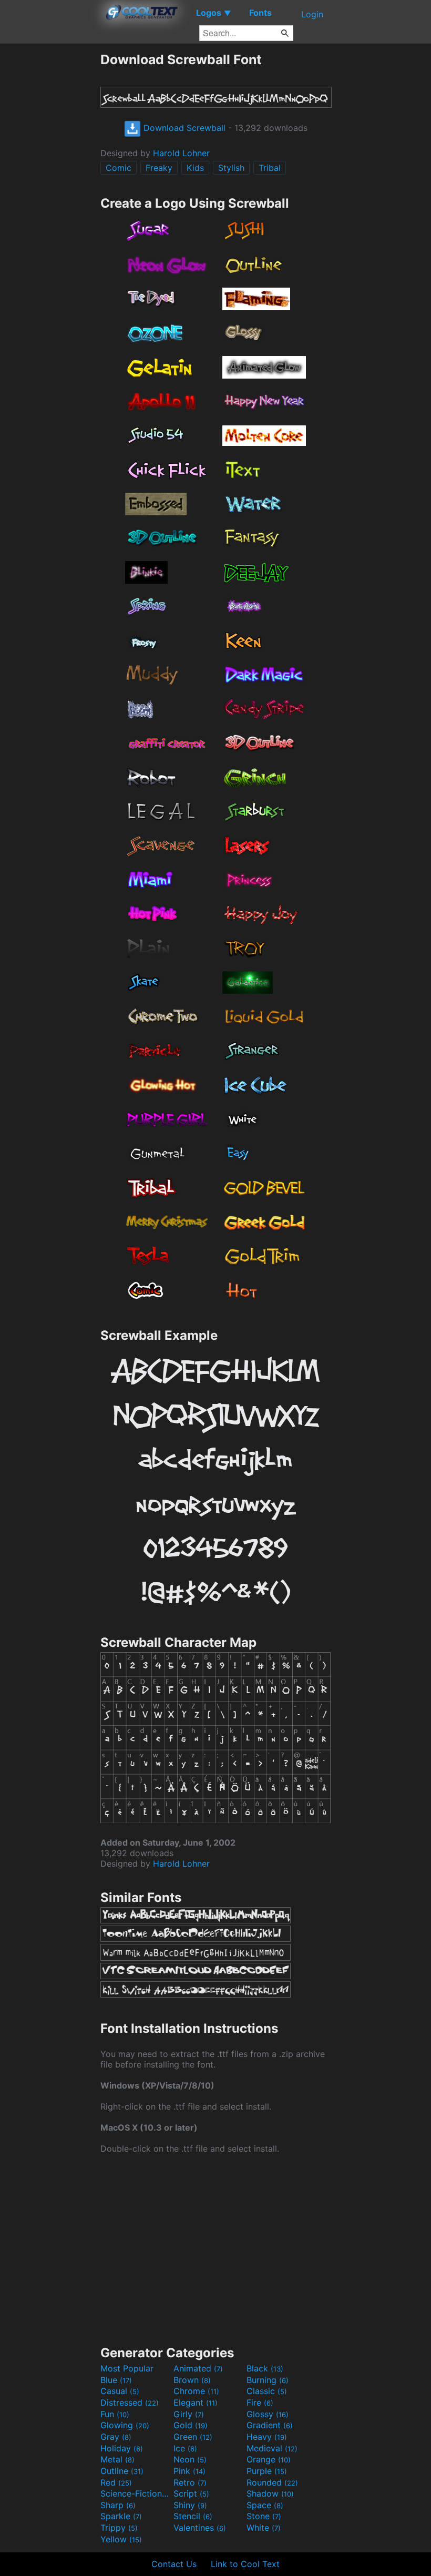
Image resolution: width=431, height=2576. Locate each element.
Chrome (196, 2391)
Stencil (193, 2516)
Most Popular (127, 2368)
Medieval (272, 2448)
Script (191, 2493)
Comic (119, 168)
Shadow (270, 2493)
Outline (122, 2471)
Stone (264, 2516)
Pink (189, 2471)
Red (116, 2482)
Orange (269, 2459)
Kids (195, 168)
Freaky (159, 168)
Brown (192, 2380)
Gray (116, 2437)
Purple (267, 2471)
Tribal (270, 168)
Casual (120, 2391)
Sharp (118, 2505)
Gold (191, 2425)
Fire (260, 2402)
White (264, 2528)
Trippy (119, 2528)
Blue (116, 2380)
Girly (189, 2414)
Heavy (267, 2437)
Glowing (125, 2425)
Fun (115, 2414)
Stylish (231, 168)
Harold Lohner (181, 153)
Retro (190, 2482)
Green (193, 2437)
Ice (185, 2448)
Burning (268, 2380)
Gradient (270, 2425)
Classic (267, 2391)
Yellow (121, 2539)
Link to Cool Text (245, 2564)
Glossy (268, 2414)
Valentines (200, 2528)
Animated (198, 2368)
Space (265, 2505)
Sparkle (121, 2516)
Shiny (190, 2505)
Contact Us (174, 2564)
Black (265, 2368)
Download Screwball (183, 128)
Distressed (130, 2402)
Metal (117, 2459)
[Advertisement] (50, 209)
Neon (190, 2459)
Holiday (122, 2448)
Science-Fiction (136, 2493)
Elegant (196, 2402)
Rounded (272, 2482)
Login (312, 14)
